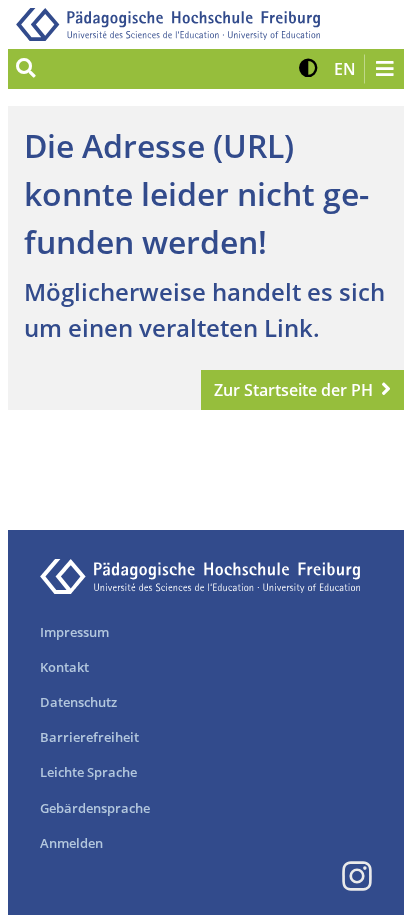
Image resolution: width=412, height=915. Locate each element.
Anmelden (71, 843)
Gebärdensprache (95, 808)
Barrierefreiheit (89, 737)
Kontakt (64, 667)
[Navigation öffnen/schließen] (384, 69)
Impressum (74, 632)
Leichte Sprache (88, 772)
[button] (308, 69)
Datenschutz (78, 702)
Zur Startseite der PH (293, 390)
